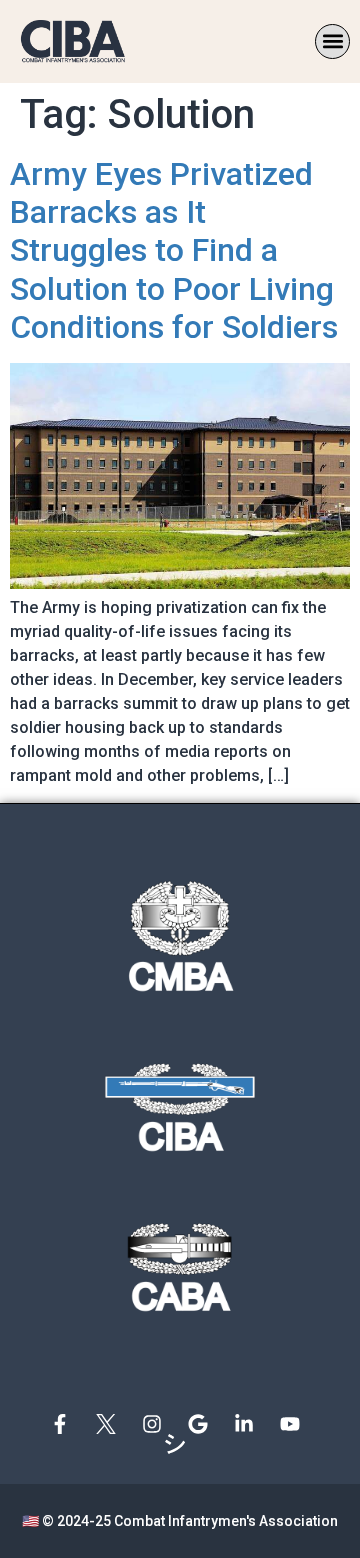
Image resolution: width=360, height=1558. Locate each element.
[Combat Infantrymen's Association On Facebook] (65, 1424)
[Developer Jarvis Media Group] (180, 1444)
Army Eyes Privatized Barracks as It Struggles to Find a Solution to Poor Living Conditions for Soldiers (174, 251)
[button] (332, 41)
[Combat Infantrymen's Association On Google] (203, 1424)
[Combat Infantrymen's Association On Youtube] (295, 1424)
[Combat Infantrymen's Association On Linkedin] (249, 1424)
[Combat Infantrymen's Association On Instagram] (157, 1424)
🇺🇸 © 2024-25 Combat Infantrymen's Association (180, 1521)
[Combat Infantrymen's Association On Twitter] (111, 1424)
